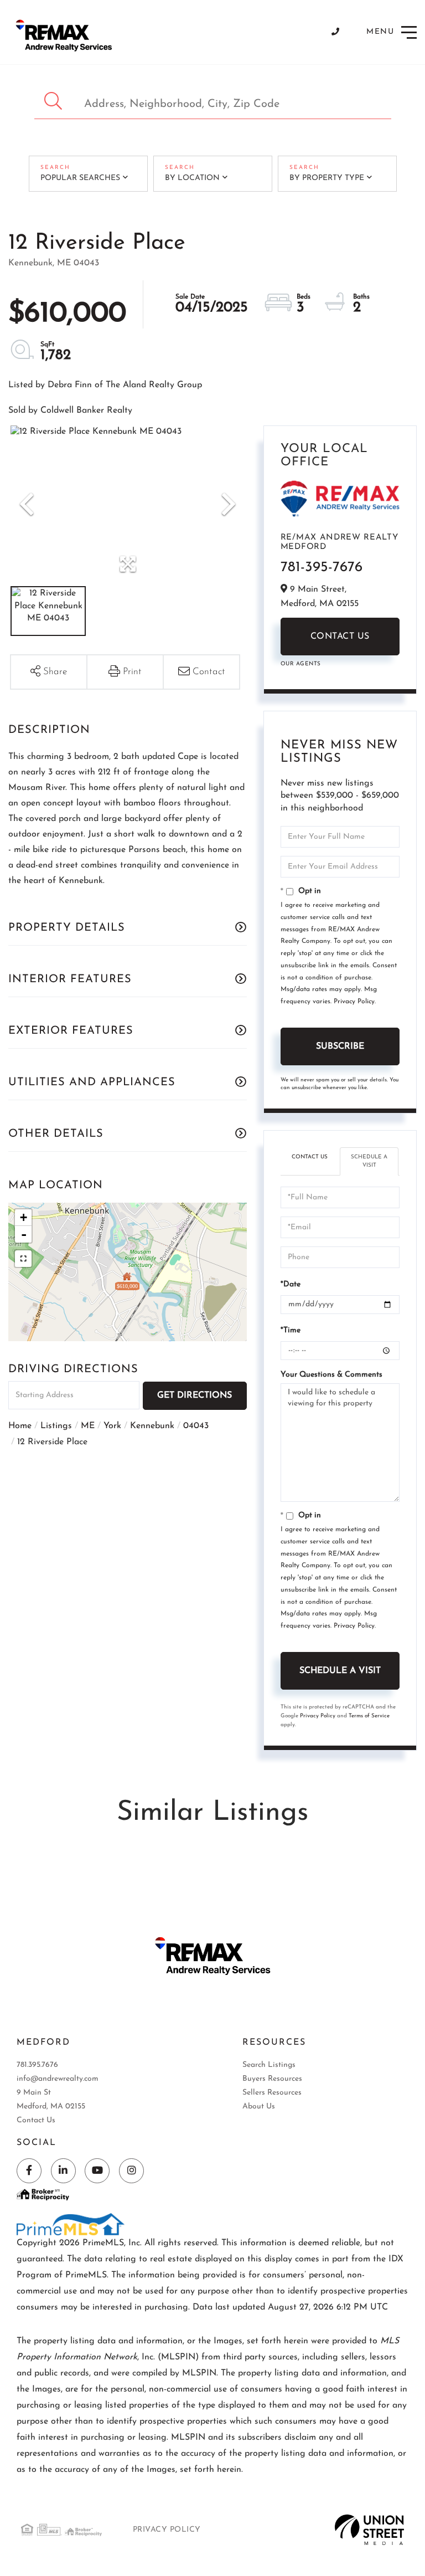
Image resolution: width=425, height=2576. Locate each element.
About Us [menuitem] (259, 2107)
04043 (196, 1426)
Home (20, 1426)
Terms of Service (369, 1716)
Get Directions (195, 1395)
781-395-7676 (322, 568)
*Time (291, 1330)
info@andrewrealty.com (58, 2079)
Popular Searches (80, 178)
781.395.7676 (37, 2065)
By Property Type (327, 178)
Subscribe (340, 1046)
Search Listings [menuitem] (269, 2065)
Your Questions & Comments (331, 1375)
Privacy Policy (354, 1002)
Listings (56, 1426)
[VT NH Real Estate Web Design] (369, 2529)
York (112, 1426)
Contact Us (340, 637)
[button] (55, 101)
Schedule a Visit (369, 1161)
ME (88, 1426)
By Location (192, 178)
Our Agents (301, 664)
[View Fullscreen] (23, 1259)
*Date (291, 1284)
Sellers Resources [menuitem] (272, 2093)
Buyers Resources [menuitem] (272, 2079)
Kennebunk (152, 1426)
